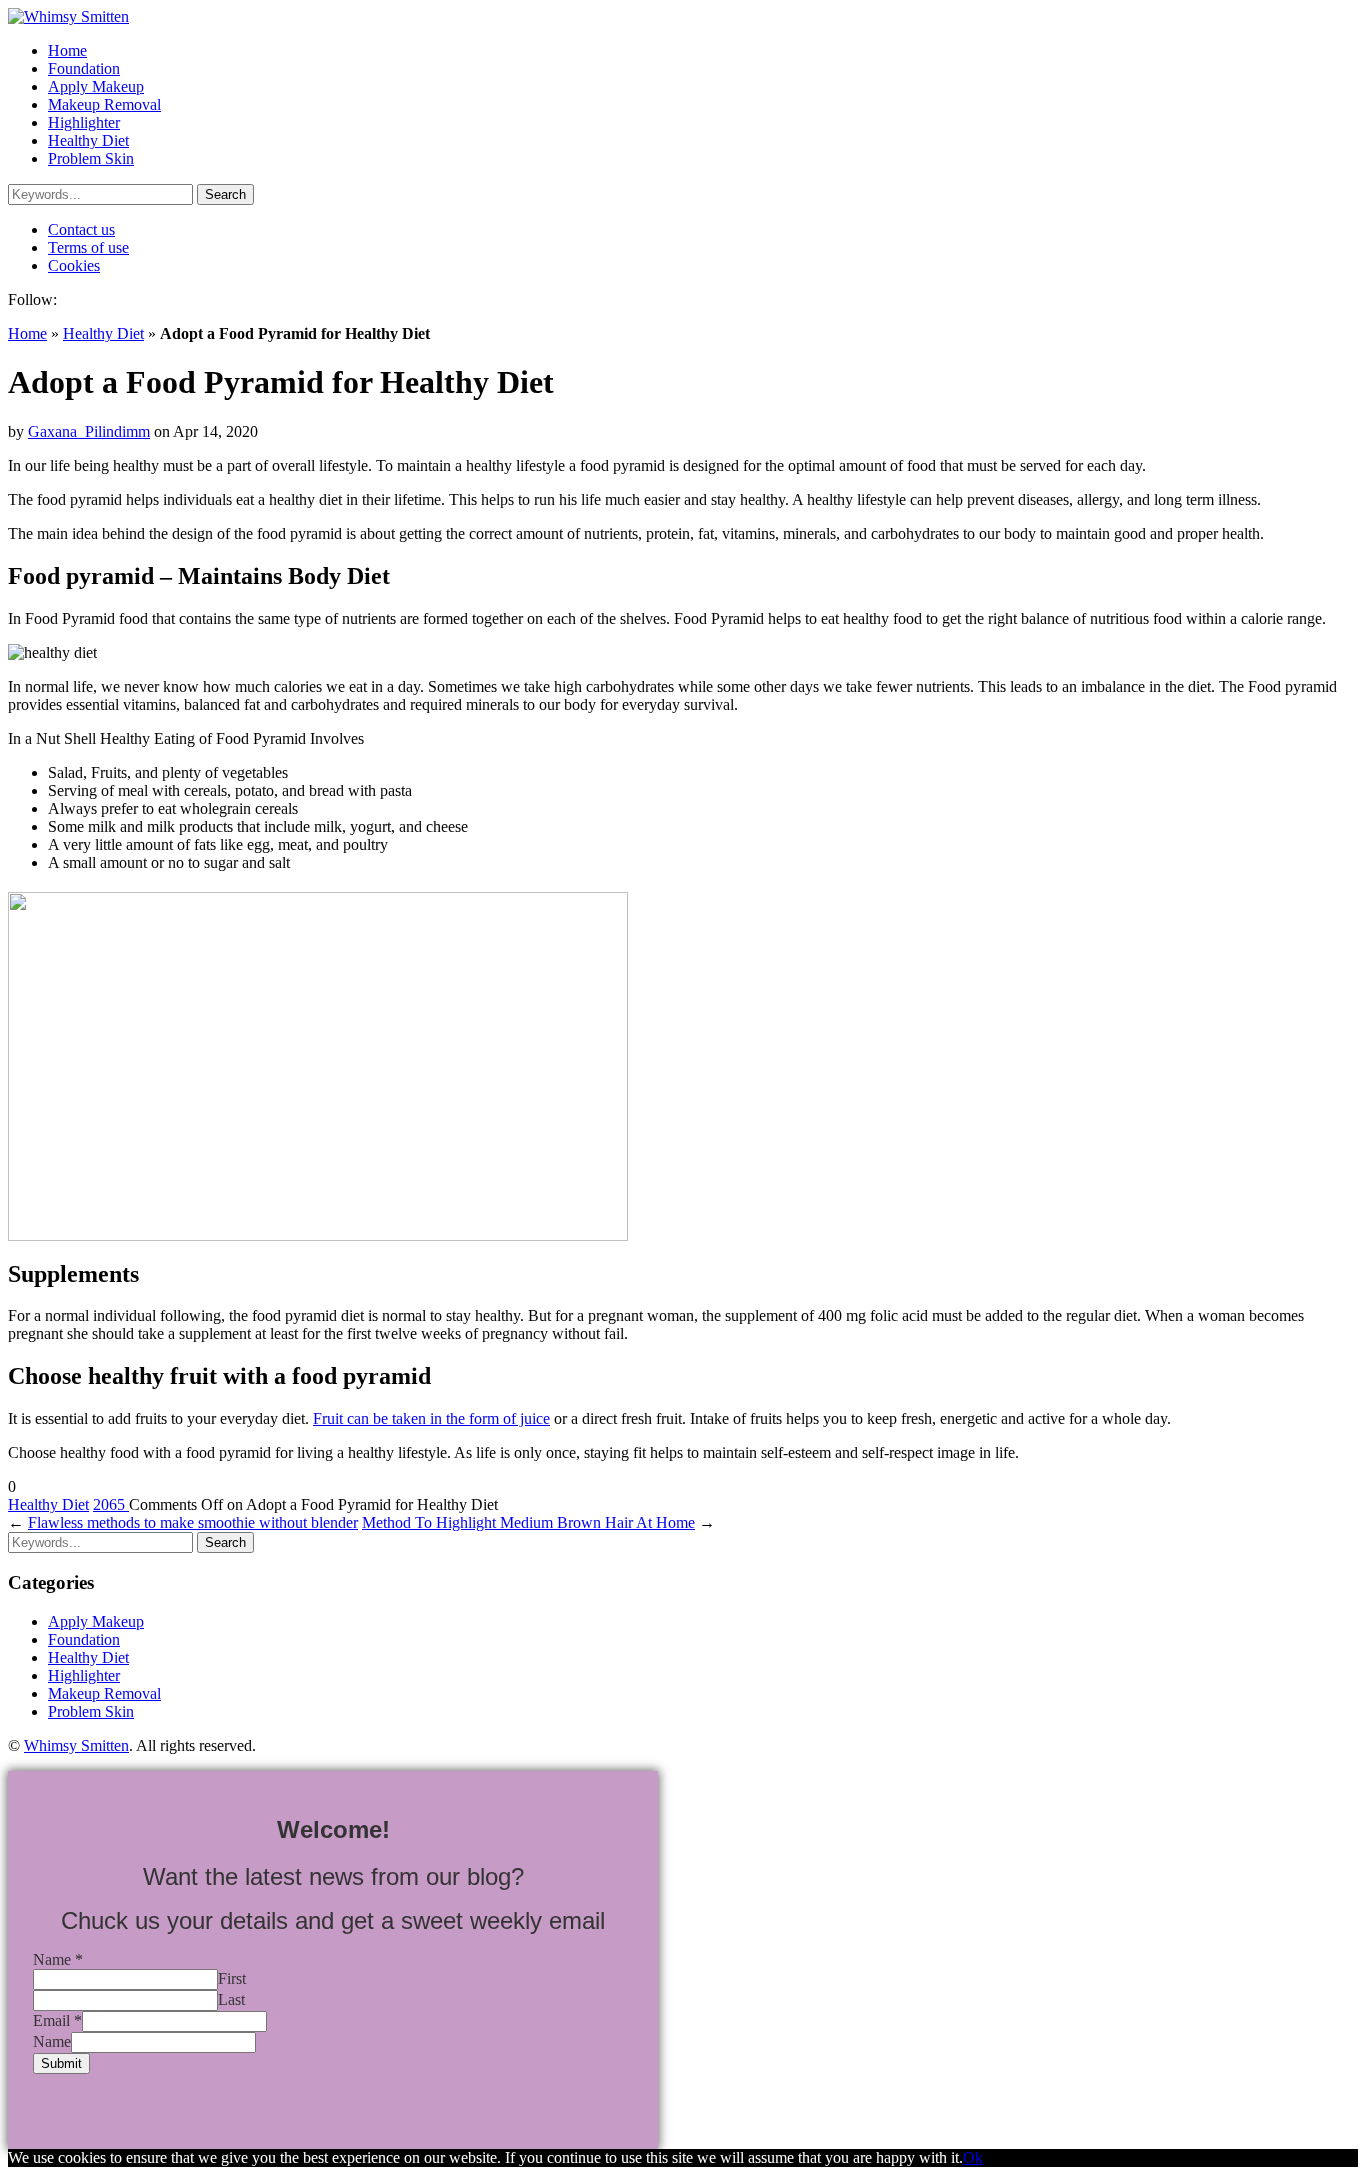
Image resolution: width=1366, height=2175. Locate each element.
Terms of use (88, 247)
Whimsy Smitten (76, 1745)
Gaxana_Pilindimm (89, 431)
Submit (61, 2063)
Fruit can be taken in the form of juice (431, 1418)
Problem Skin (91, 158)
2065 (111, 1504)
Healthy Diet (88, 140)
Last (231, 1999)
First (232, 1978)
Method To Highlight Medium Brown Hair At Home (528, 1522)
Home (67, 50)
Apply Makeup (96, 86)
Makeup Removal (104, 104)
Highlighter (84, 122)
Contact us (81, 229)
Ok (973, 2157)
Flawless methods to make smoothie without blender (193, 1522)
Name (58, 1959)
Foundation (84, 68)
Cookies (74, 265)
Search (225, 194)
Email (57, 2020)
